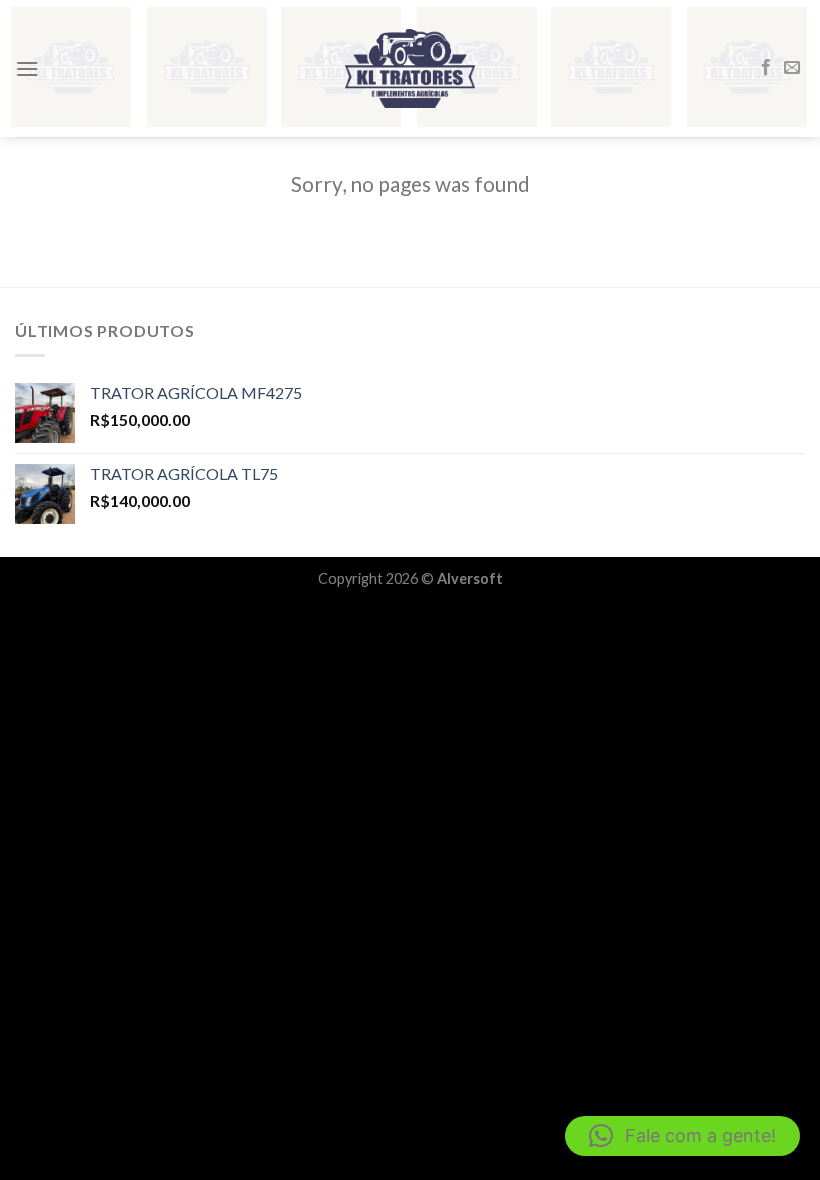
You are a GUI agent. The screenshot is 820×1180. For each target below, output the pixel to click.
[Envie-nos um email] (792, 68)
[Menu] (27, 68)
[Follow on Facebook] (766, 68)
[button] (682, 1136)
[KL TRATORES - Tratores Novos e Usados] (410, 68)
